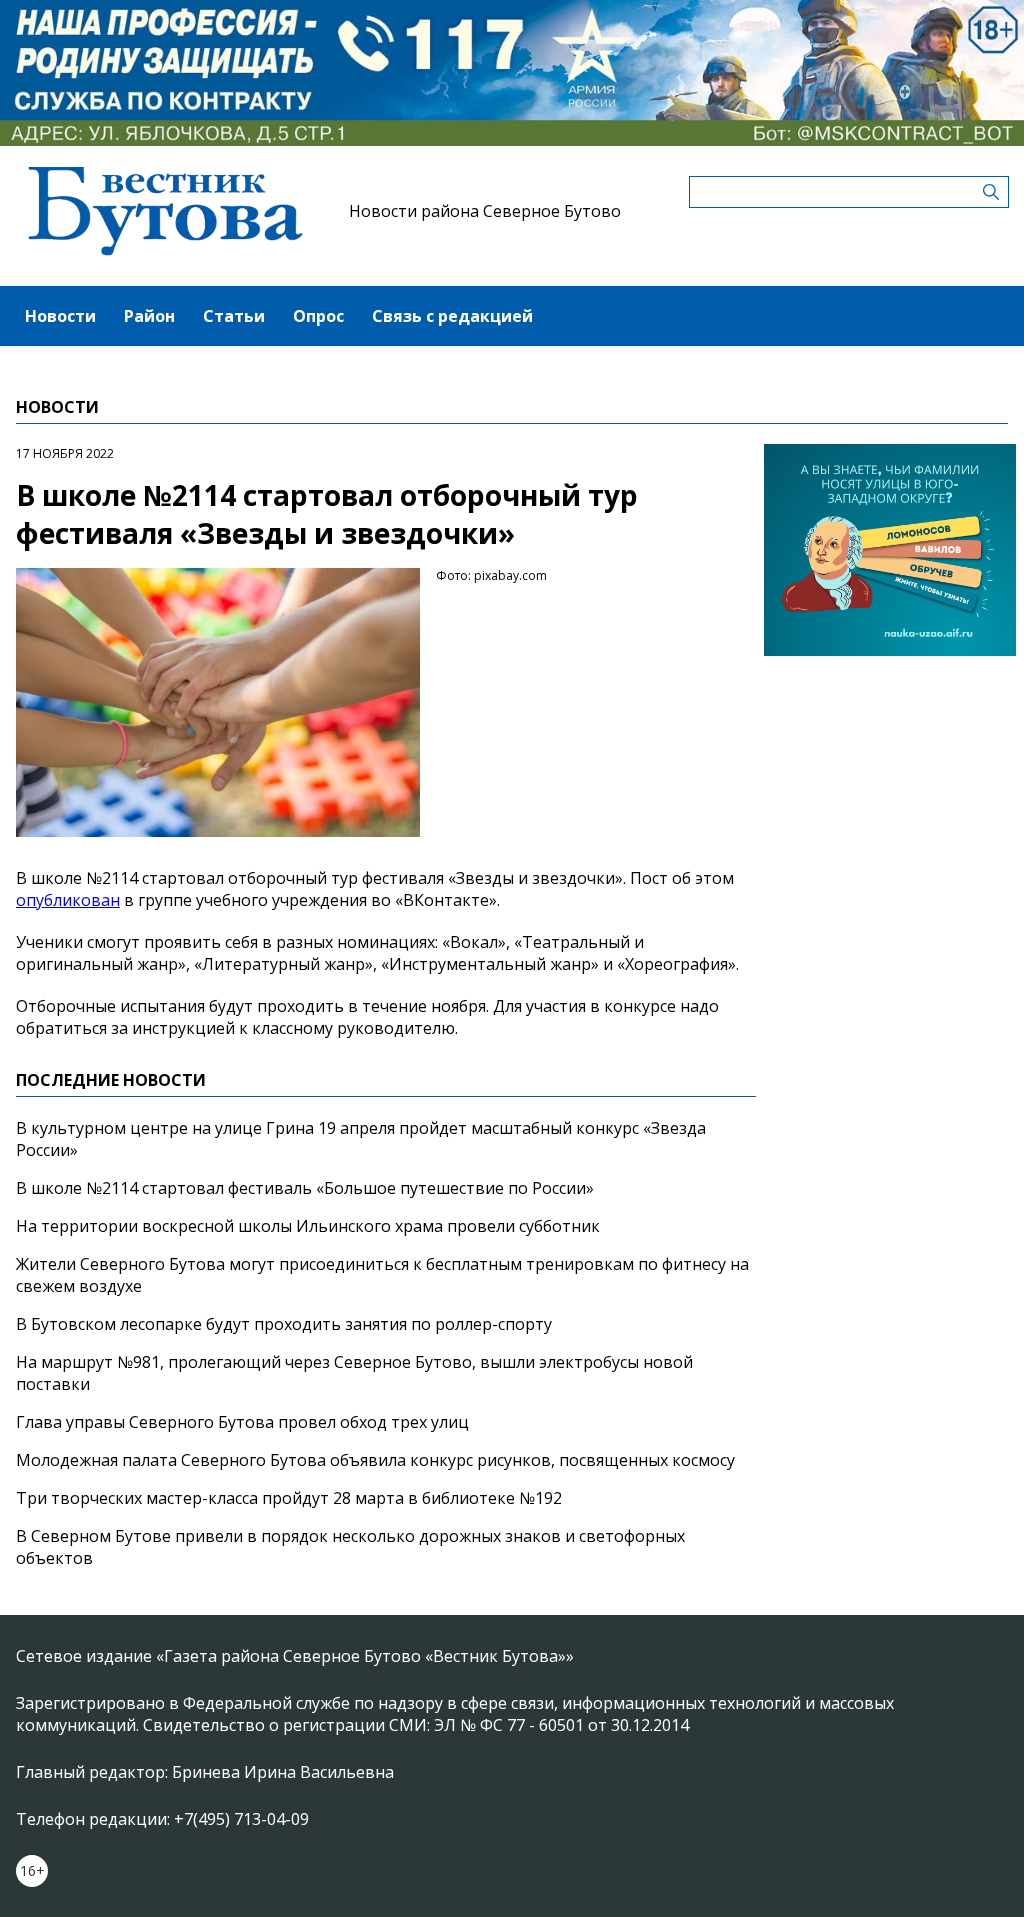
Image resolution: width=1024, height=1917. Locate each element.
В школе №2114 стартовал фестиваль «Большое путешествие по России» (305, 1188)
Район (149, 316)
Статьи (234, 316)
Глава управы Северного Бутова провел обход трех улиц (242, 1422)
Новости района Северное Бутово (485, 211)
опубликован (68, 900)
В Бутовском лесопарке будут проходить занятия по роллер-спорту (284, 1324)
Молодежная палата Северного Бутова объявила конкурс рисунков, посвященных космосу (375, 1460)
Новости (60, 316)
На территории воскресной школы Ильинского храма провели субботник (308, 1226)
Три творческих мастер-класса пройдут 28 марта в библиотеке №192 (289, 1498)
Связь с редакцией (452, 316)
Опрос (318, 316)
